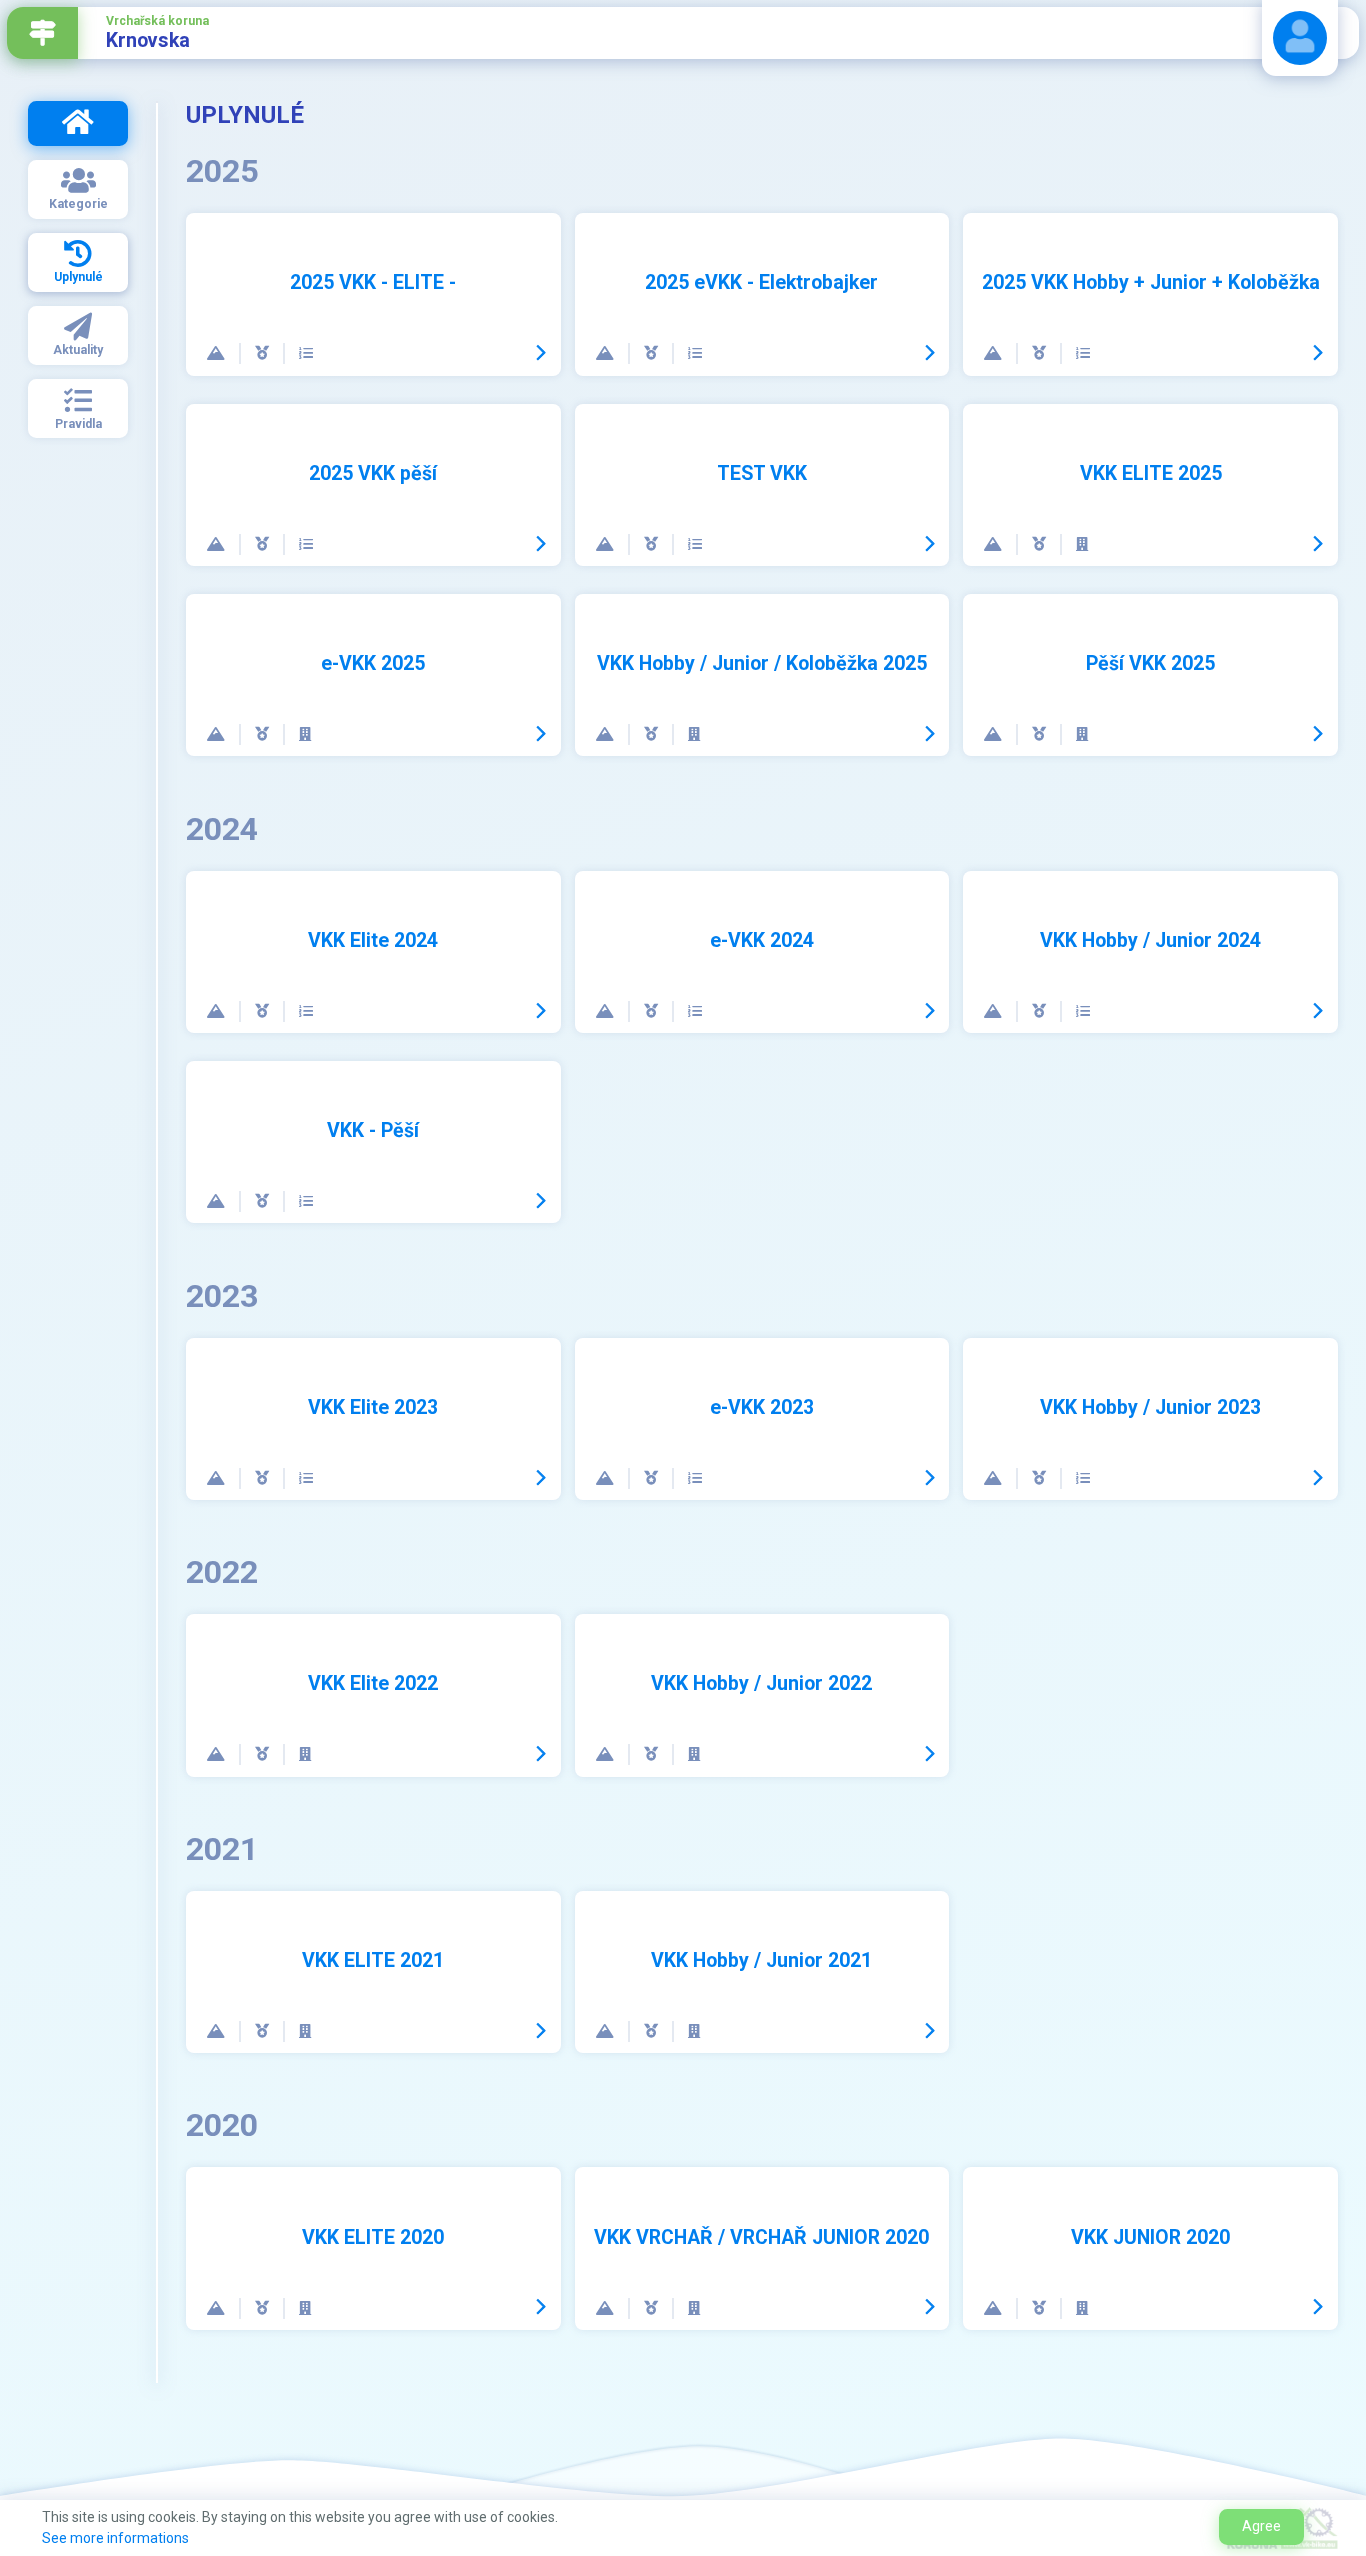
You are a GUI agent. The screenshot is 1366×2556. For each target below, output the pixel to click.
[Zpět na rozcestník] (42, 33)
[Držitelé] (263, 353)
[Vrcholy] (217, 353)
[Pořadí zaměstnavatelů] (1082, 544)
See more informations (115, 2538)
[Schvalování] (306, 353)
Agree (1261, 2526)
